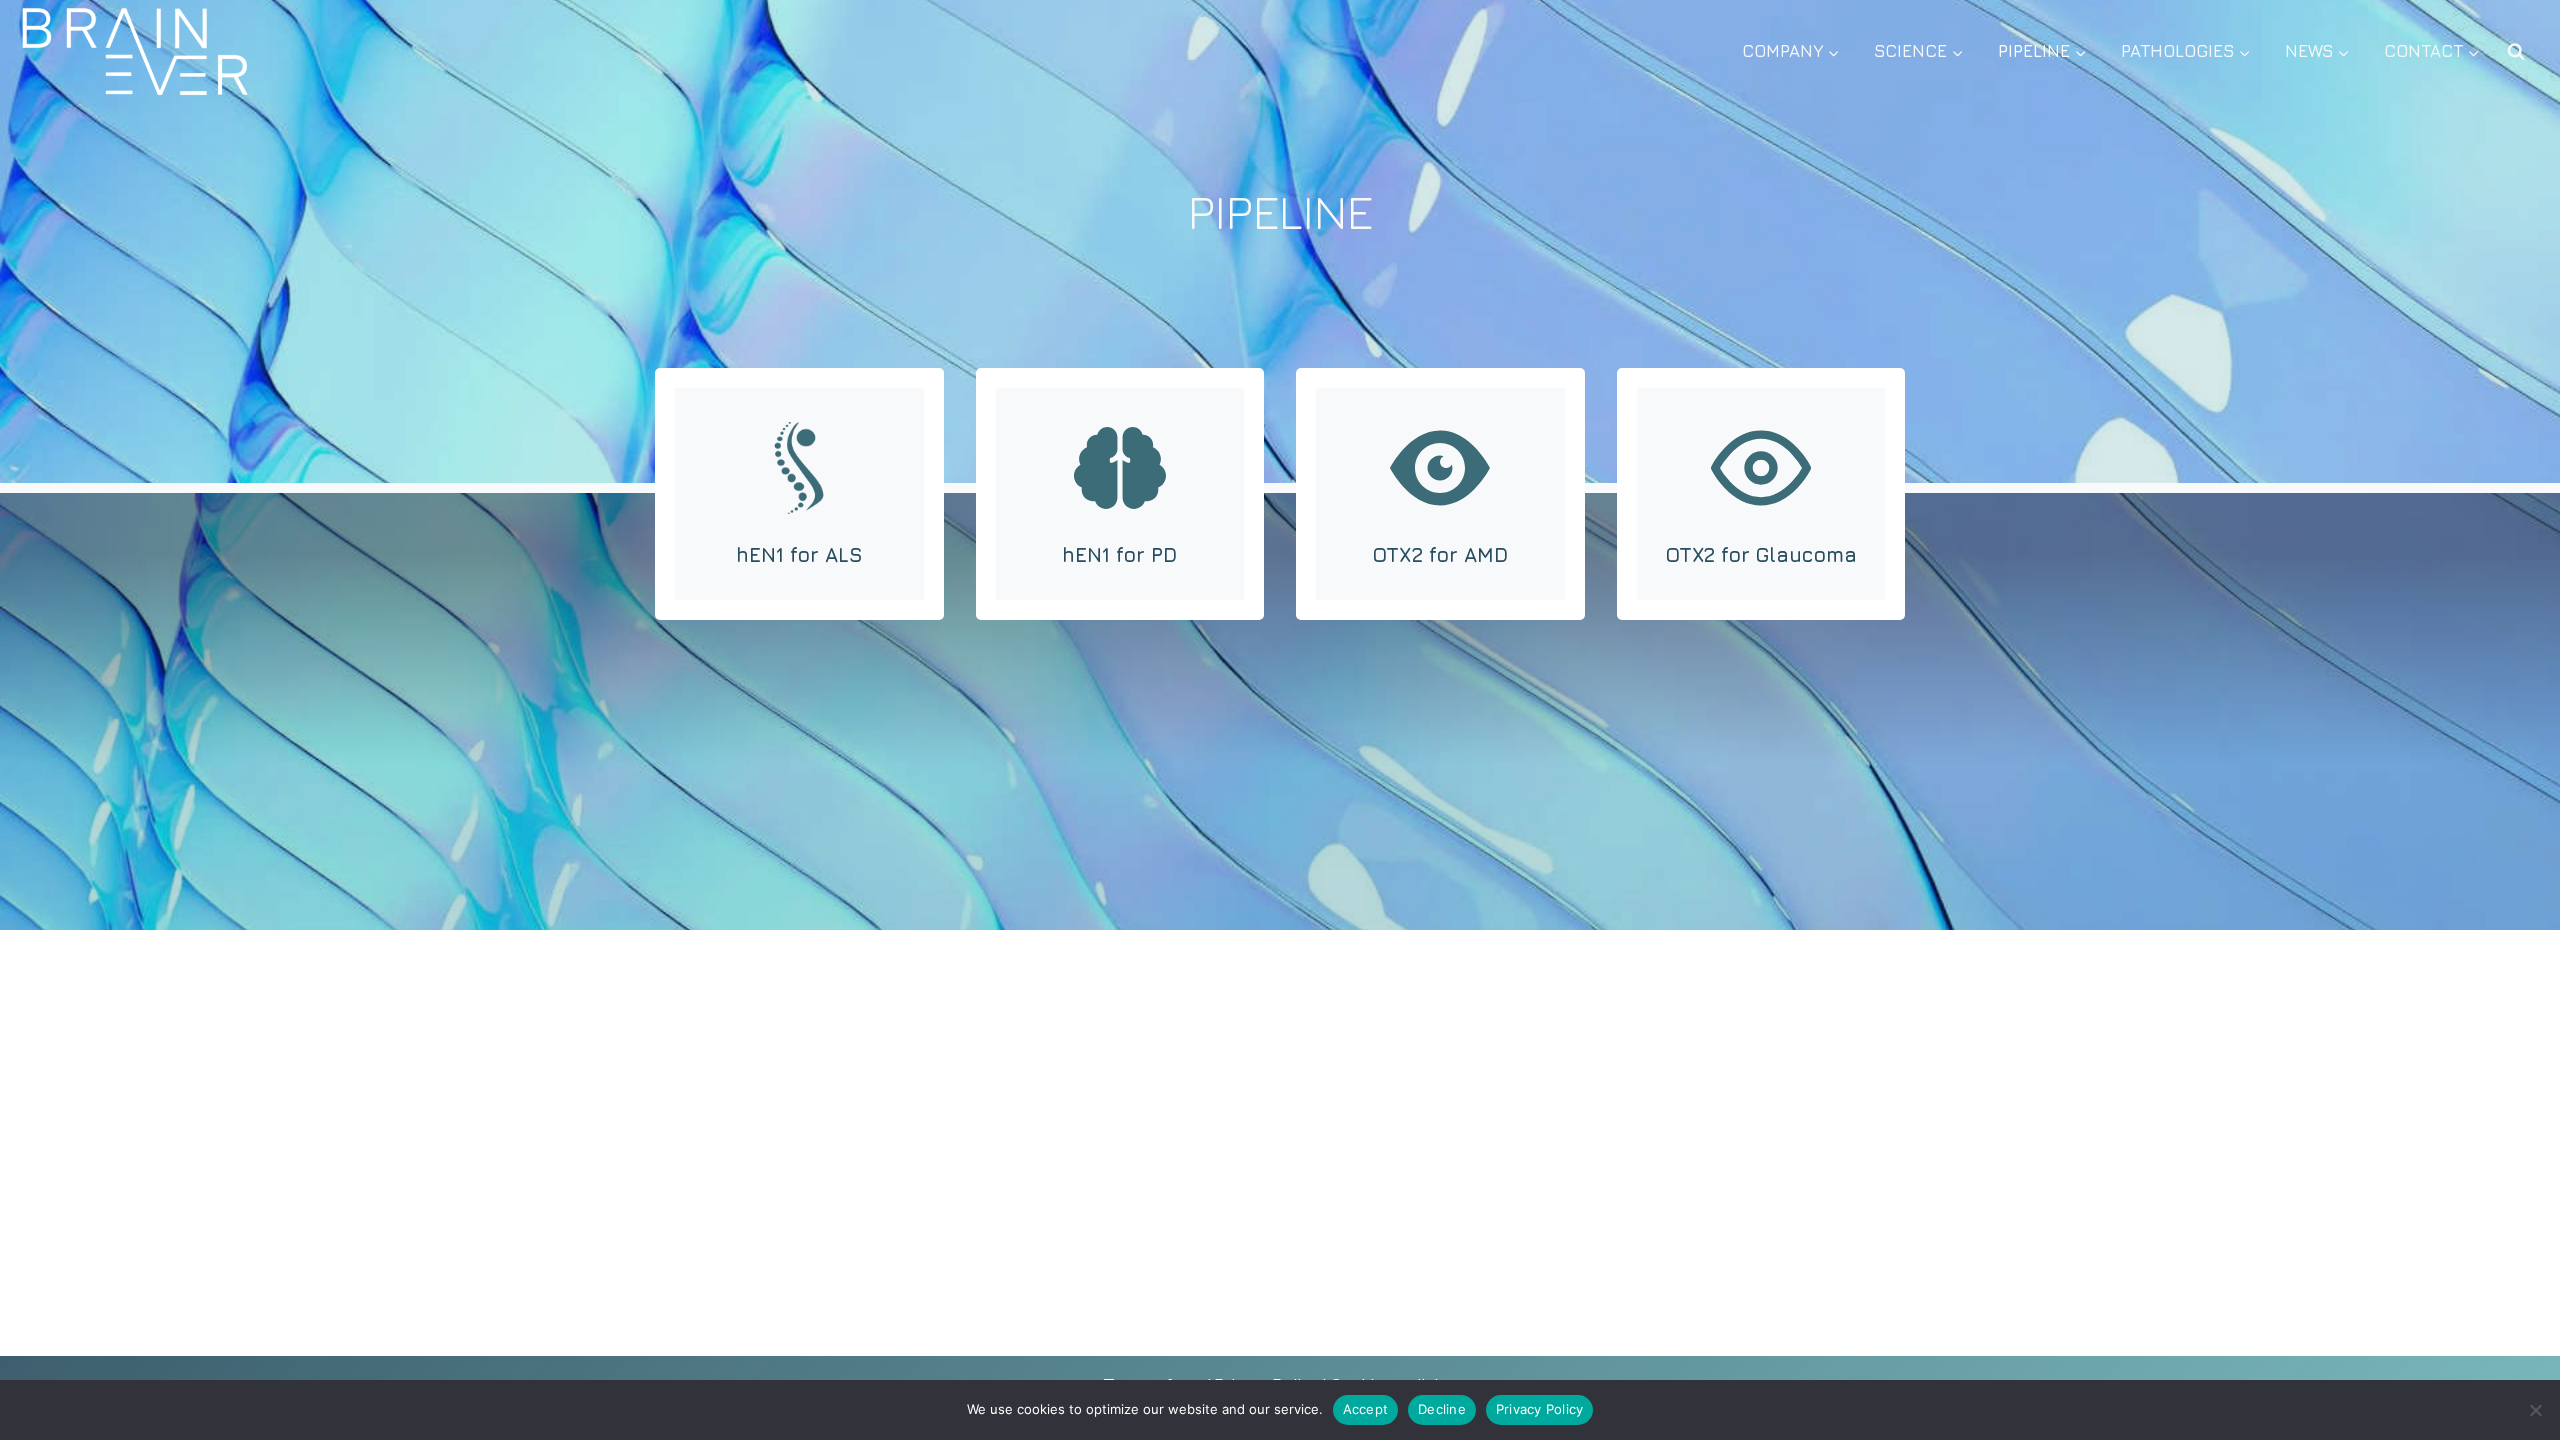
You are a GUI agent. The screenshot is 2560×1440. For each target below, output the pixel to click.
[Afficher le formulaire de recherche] (2516, 52)
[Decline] (2535, 1410)
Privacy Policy (1540, 1409)
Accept (1366, 1409)
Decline (1442, 1409)
